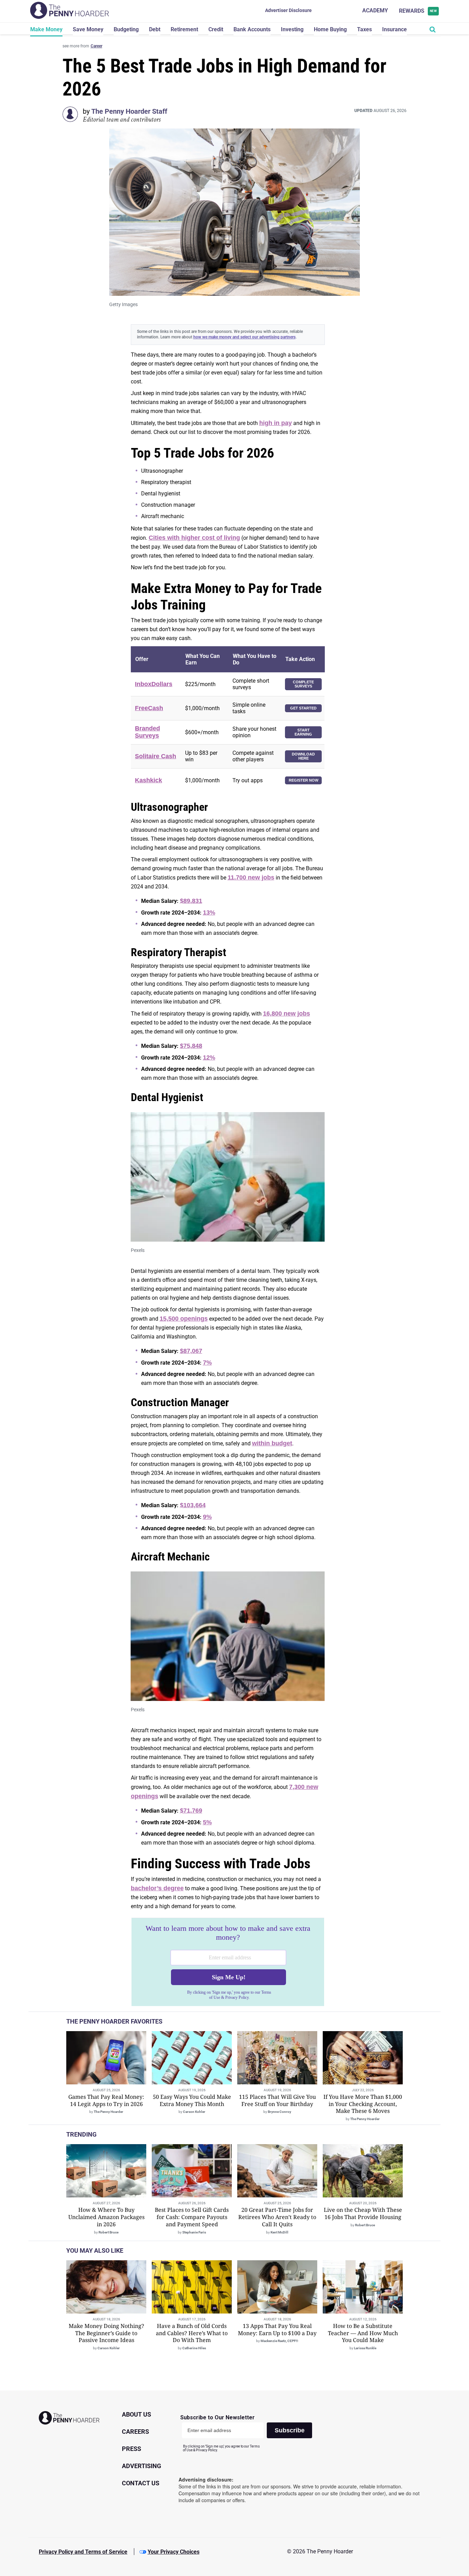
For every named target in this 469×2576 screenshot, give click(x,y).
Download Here (303, 756)
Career (96, 46)
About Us (136, 2414)
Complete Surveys (303, 684)
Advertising (141, 2466)
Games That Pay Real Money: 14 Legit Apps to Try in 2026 (106, 2100)
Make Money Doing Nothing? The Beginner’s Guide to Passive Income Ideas (106, 2333)
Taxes (364, 29)
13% (209, 912)
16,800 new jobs (287, 1013)
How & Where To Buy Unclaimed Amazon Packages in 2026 (106, 2217)
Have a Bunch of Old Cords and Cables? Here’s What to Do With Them (192, 2333)
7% (207, 1363)
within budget (272, 1443)
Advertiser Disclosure (288, 10)
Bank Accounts (252, 29)
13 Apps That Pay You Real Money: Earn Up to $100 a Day (277, 2329)
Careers (135, 2432)
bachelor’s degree (157, 1888)
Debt (155, 29)
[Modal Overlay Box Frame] (228, 1962)
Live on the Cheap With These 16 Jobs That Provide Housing (363, 2213)
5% (207, 1822)
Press (131, 2449)
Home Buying (330, 29)
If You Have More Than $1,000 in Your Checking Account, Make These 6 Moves (363, 2104)
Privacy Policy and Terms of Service (83, 2552)
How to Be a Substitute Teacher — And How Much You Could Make (363, 2333)
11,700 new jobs (251, 877)
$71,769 (191, 1811)
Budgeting (126, 29)
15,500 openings (184, 1319)
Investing (292, 29)
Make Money (46, 29)
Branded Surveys (147, 732)
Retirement (184, 29)
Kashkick (148, 780)
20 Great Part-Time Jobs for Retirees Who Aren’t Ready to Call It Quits (277, 2217)
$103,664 (193, 1505)
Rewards (418, 11)
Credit (216, 29)
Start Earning (303, 732)
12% (209, 1057)
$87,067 (191, 1351)
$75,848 (191, 1046)
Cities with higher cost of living (194, 538)
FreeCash (149, 708)
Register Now (304, 780)
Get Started (303, 708)
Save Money (88, 29)
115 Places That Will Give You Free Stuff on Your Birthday (277, 2100)
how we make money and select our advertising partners (244, 337)
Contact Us (141, 2483)
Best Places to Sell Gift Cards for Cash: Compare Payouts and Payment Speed (192, 2217)
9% (207, 1517)
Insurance (394, 29)
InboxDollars (154, 684)
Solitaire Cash (156, 756)
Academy (375, 10)
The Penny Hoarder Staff (129, 111)
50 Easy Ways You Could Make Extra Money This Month (192, 2100)
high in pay (276, 423)
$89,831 (191, 901)
